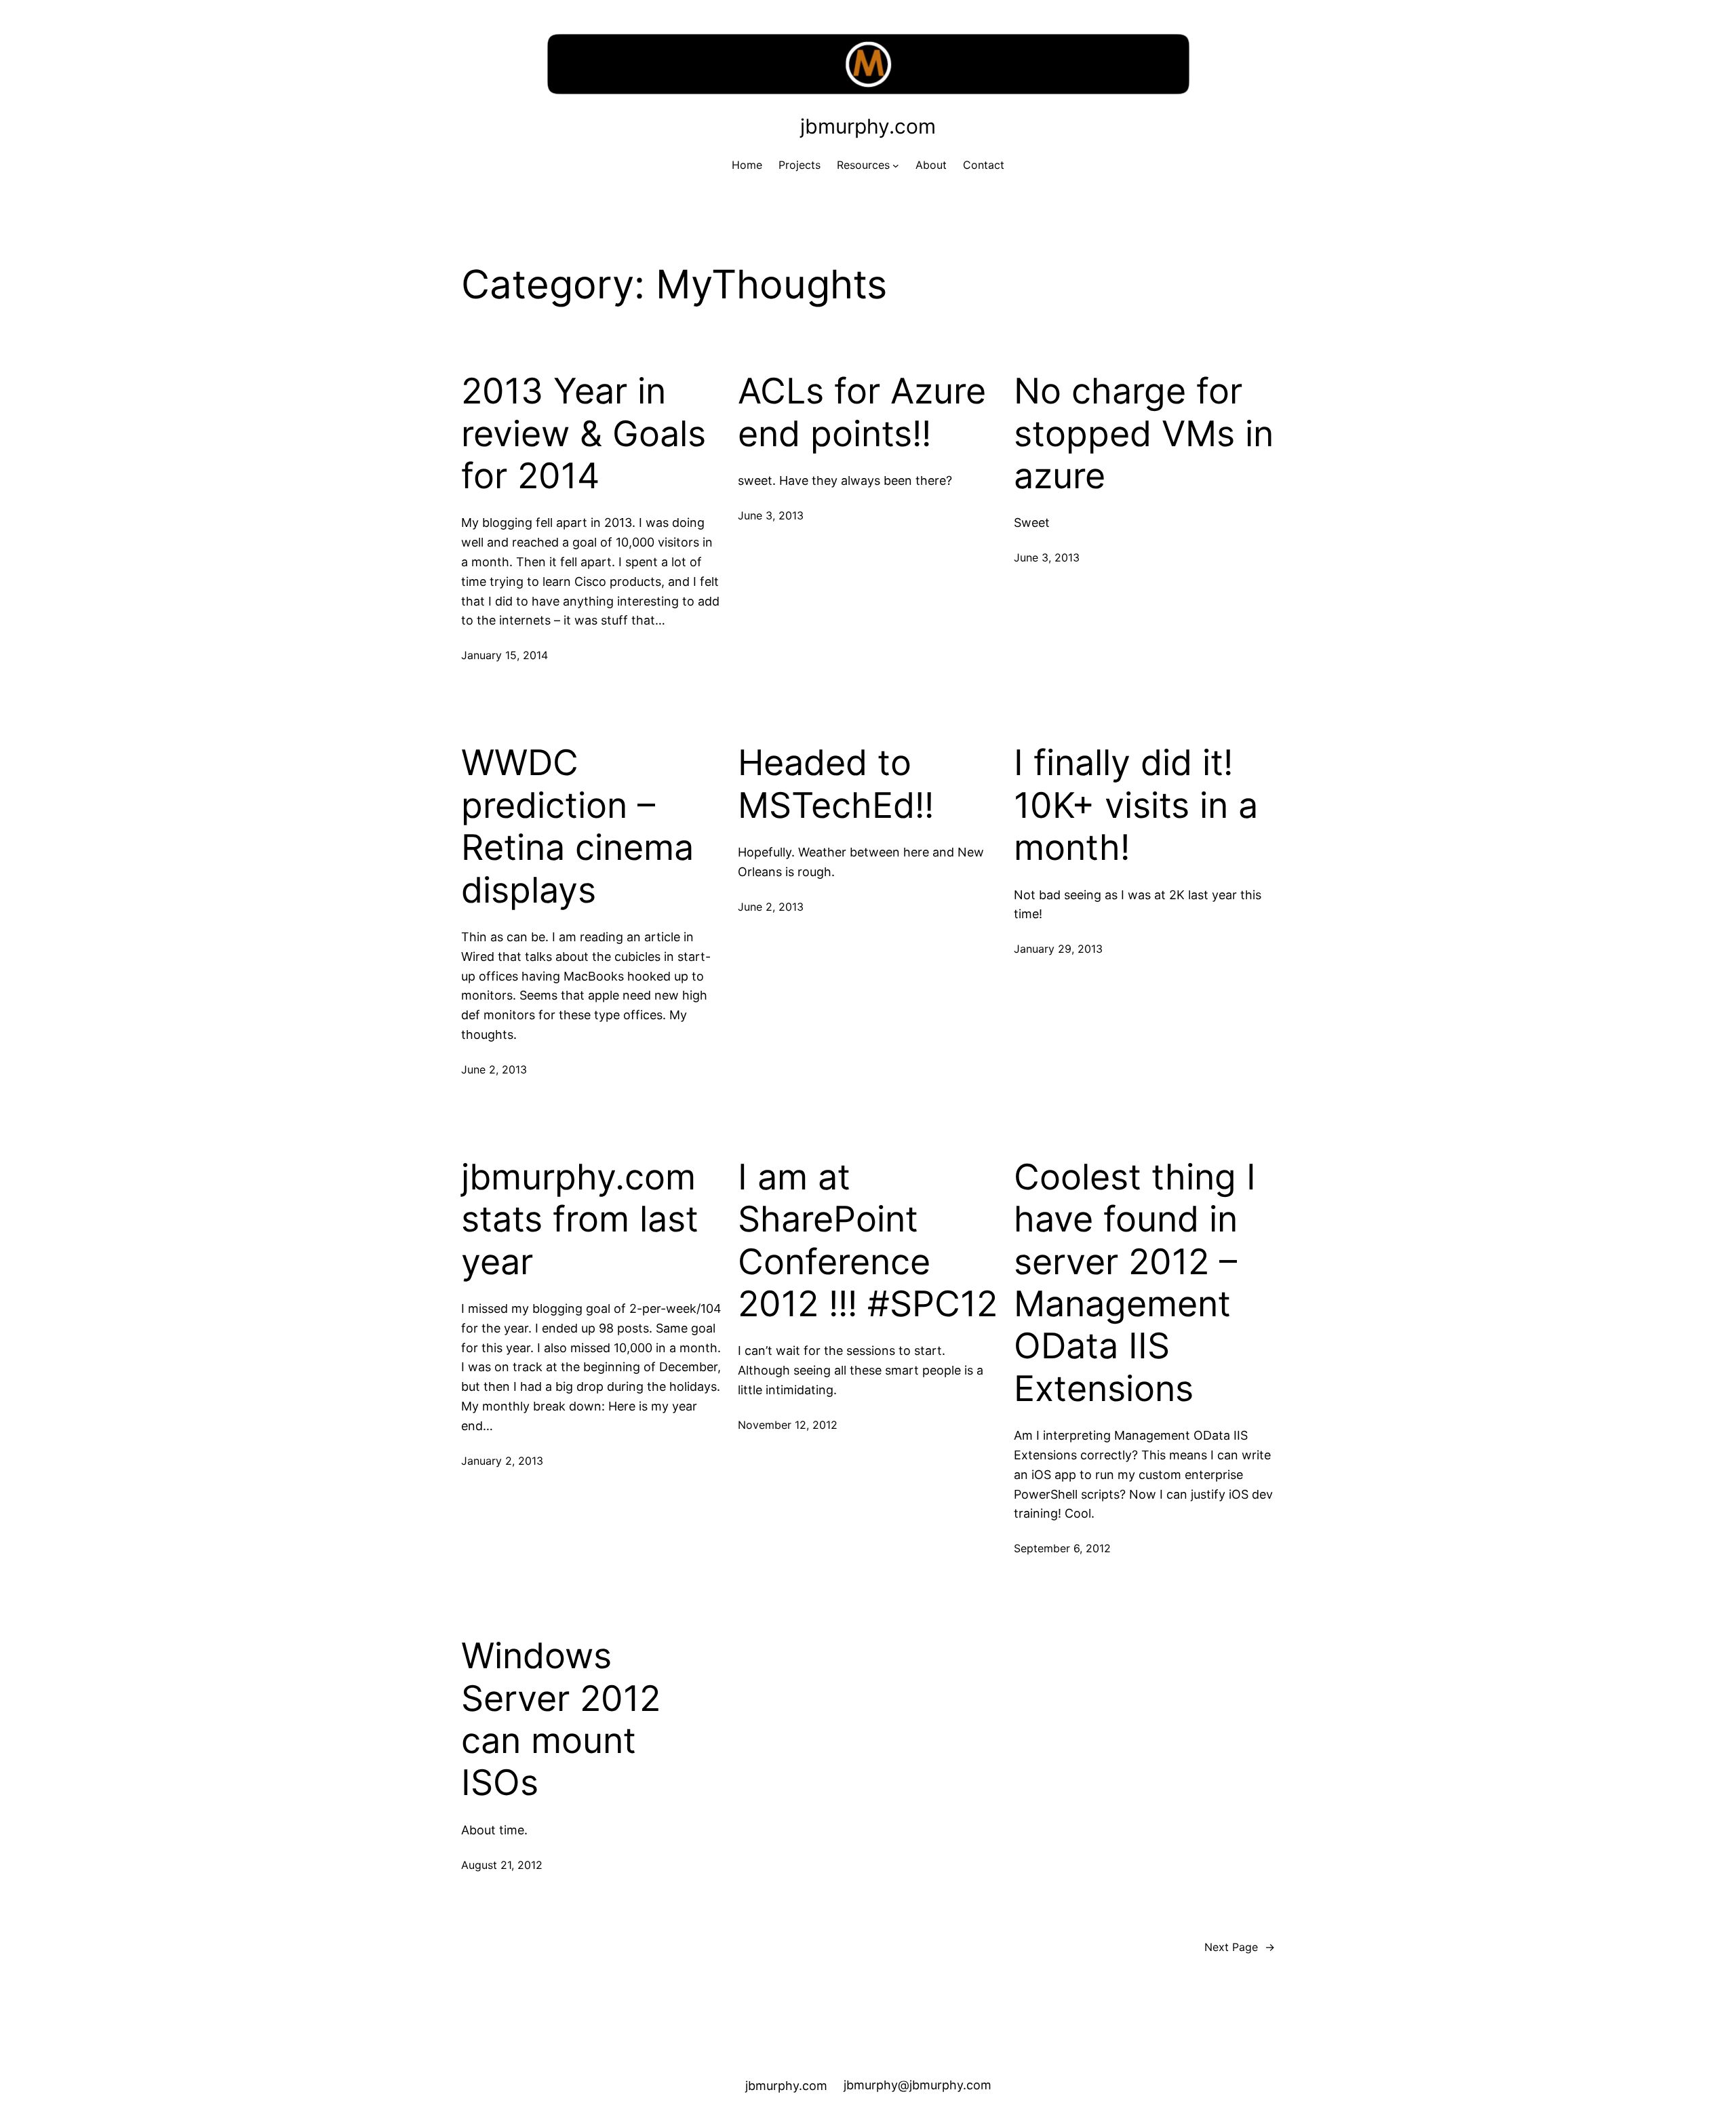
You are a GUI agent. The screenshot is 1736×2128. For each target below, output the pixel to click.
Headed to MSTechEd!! (836, 784)
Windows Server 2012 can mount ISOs (561, 1719)
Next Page (1240, 1947)
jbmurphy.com (868, 126)
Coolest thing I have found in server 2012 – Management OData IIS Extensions (1135, 1283)
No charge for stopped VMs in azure (1144, 434)
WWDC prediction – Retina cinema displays (577, 826)
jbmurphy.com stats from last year (580, 1220)
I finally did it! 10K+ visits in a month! (1136, 805)
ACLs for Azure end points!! (862, 412)
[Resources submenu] (896, 165)
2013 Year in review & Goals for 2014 (584, 434)
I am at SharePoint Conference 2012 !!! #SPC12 (868, 1241)
